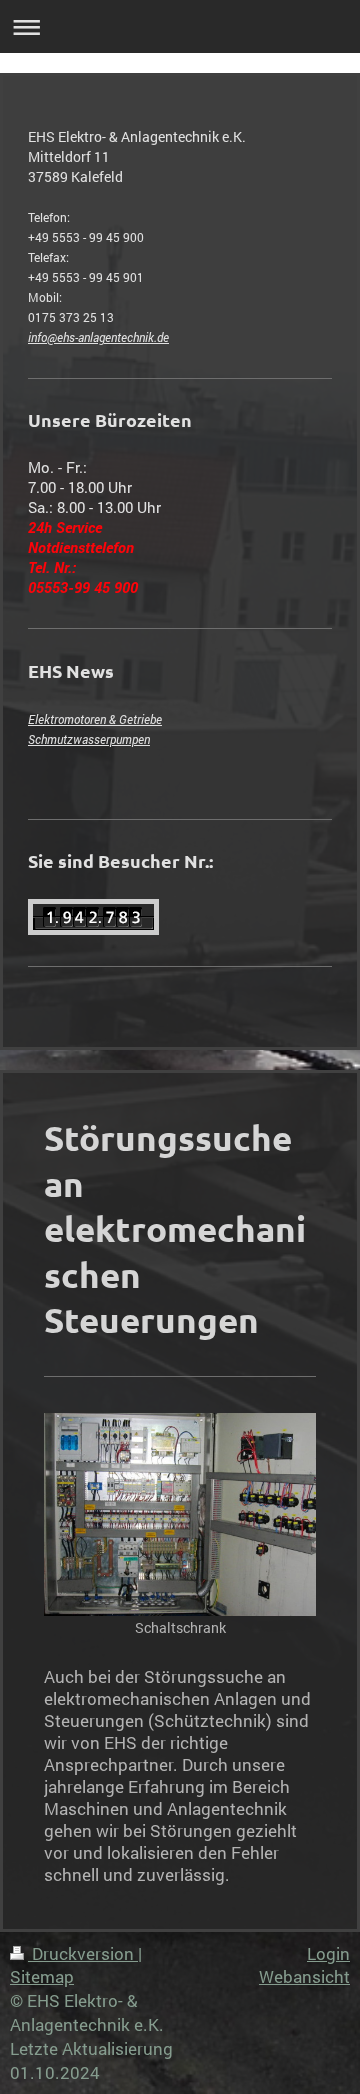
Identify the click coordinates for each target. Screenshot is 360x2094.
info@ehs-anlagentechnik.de (98, 337)
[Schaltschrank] (180, 1514)
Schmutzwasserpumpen (89, 739)
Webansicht (304, 1976)
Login (328, 1953)
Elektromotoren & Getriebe (95, 719)
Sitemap (42, 1976)
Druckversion (83, 1953)
